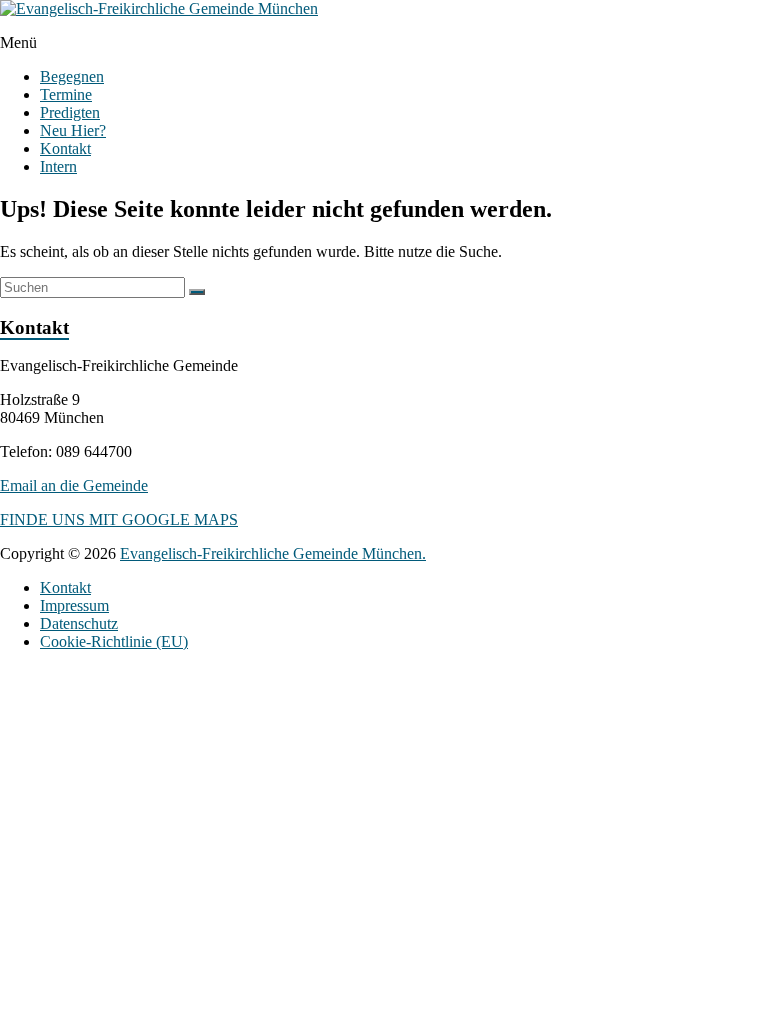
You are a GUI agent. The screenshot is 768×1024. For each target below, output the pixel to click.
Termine (66, 94)
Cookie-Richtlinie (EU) (114, 641)
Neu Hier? (73, 130)
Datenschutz (79, 623)
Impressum (74, 605)
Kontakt (65, 148)
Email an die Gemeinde (74, 485)
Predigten (70, 112)
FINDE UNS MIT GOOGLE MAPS (119, 519)
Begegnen (72, 76)
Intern (58, 166)
